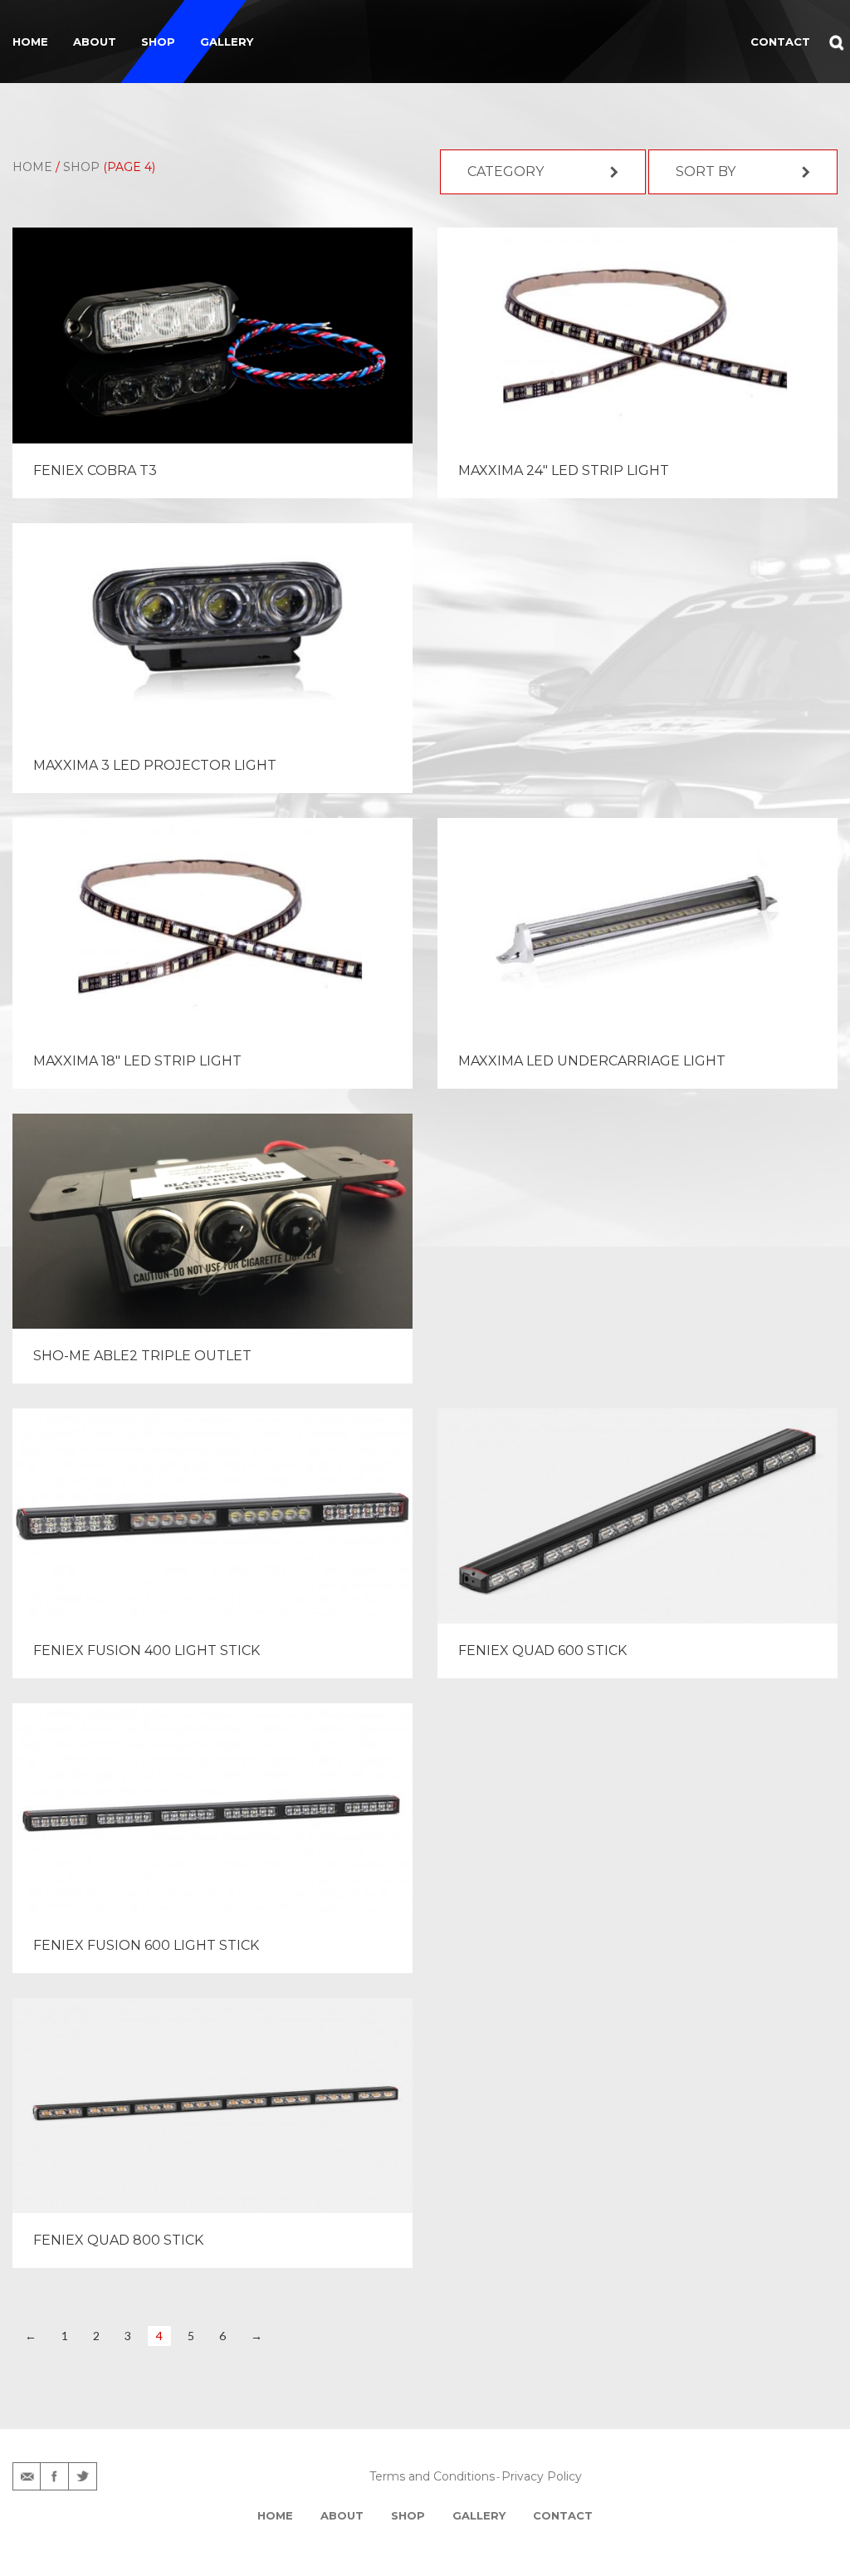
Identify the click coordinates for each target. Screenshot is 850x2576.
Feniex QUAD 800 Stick (118, 2240)
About (95, 42)
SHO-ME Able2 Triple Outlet (142, 1356)
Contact (563, 2515)
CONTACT (780, 42)
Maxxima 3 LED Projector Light (155, 765)
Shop (158, 42)
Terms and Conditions (432, 2476)
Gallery (227, 42)
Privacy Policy (542, 2476)
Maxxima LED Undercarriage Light (592, 1061)
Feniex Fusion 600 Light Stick (146, 1945)
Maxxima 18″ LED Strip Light (137, 1061)
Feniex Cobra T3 (95, 470)
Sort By (706, 171)
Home (30, 42)
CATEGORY (506, 171)
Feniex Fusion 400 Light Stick (147, 1650)
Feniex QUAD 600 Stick (542, 1650)
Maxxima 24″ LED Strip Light (564, 470)
